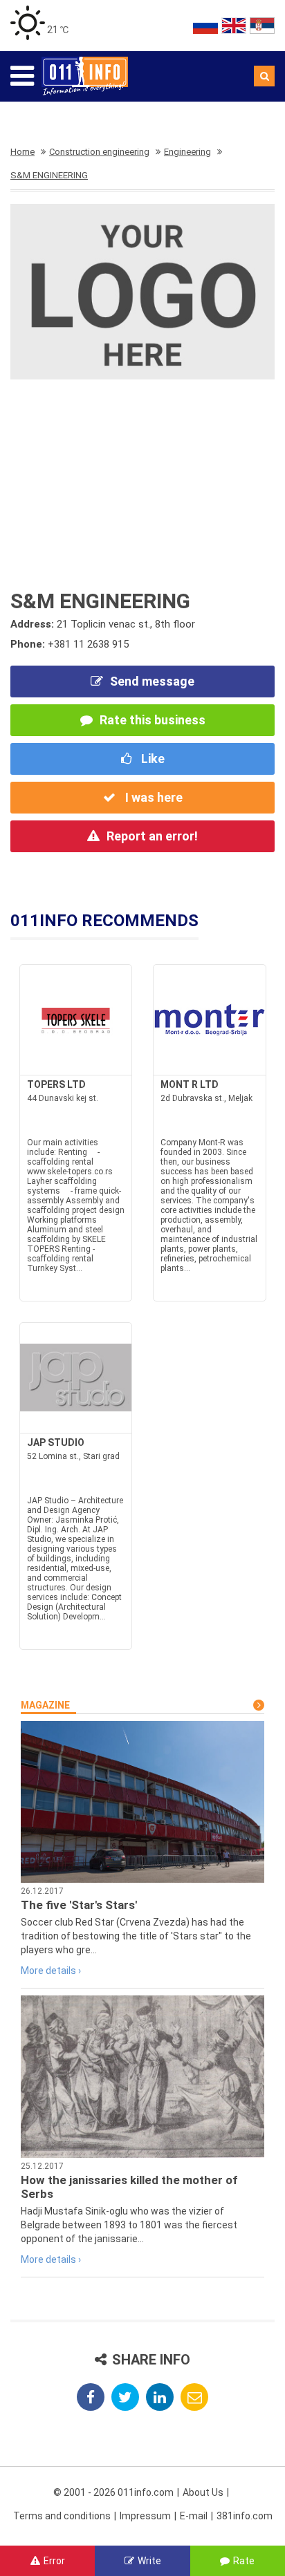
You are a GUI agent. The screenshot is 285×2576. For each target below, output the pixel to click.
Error (54, 2561)
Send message (152, 681)
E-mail (194, 2516)
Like (151, 759)
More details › (51, 1971)
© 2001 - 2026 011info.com (113, 2492)
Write (149, 2561)
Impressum (145, 2516)
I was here (153, 797)
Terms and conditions (62, 2516)
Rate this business (153, 720)
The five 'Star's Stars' (79, 1905)
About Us (203, 2492)
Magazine (45, 1705)
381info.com (245, 2516)
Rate (244, 2561)
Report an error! (152, 836)
